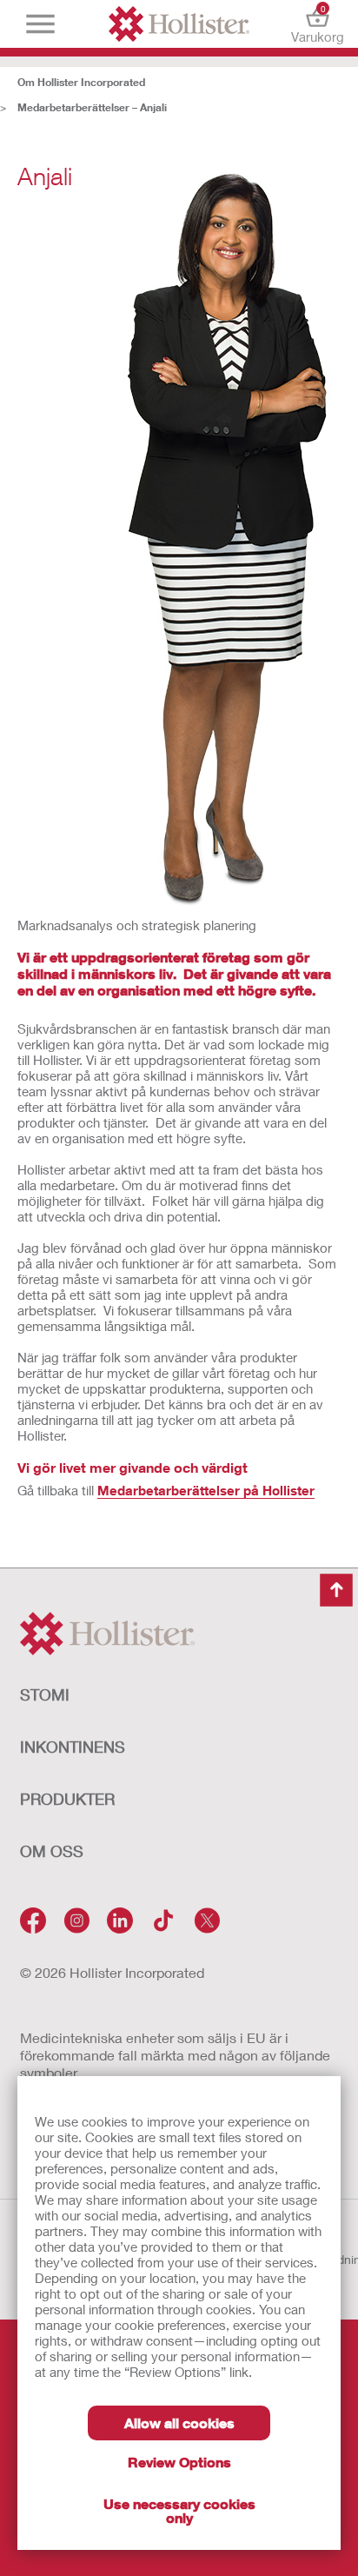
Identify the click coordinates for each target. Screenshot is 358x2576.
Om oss (52, 1851)
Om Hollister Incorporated (81, 82)
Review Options (179, 2462)
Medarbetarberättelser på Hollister (206, 1490)
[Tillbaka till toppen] (336, 1590)
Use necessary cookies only (179, 2510)
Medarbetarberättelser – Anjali (92, 107)
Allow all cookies (179, 2423)
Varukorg (318, 24)
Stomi (45, 1694)
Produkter (67, 1799)
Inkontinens (73, 1747)
